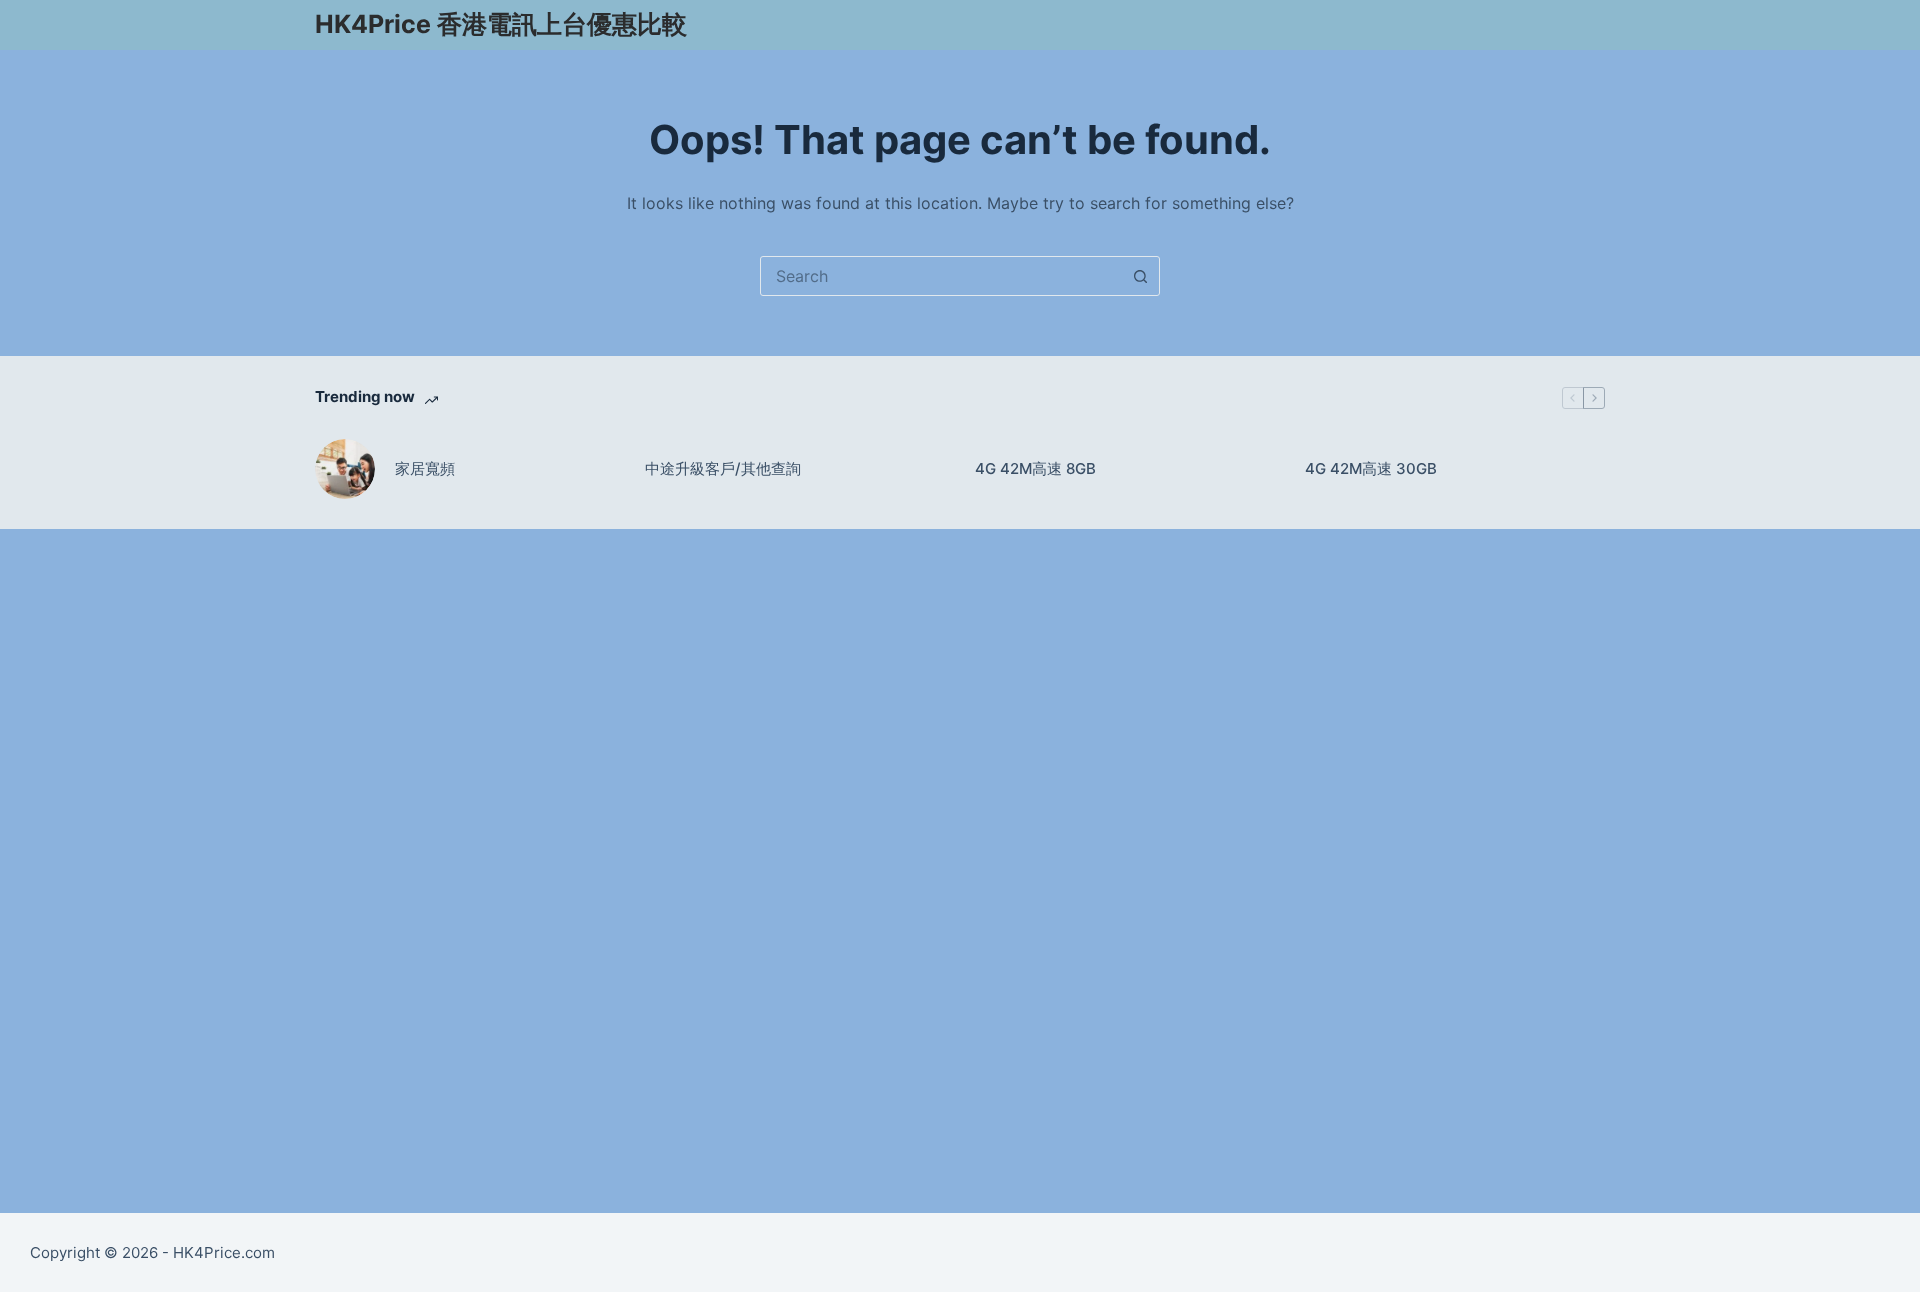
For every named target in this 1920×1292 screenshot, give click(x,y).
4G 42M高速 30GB (1371, 468)
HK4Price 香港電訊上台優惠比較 (501, 24)
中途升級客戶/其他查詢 (723, 468)
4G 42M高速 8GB (1035, 468)
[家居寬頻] (345, 469)
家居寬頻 (425, 468)
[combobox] (941, 276)
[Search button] (1140, 276)
